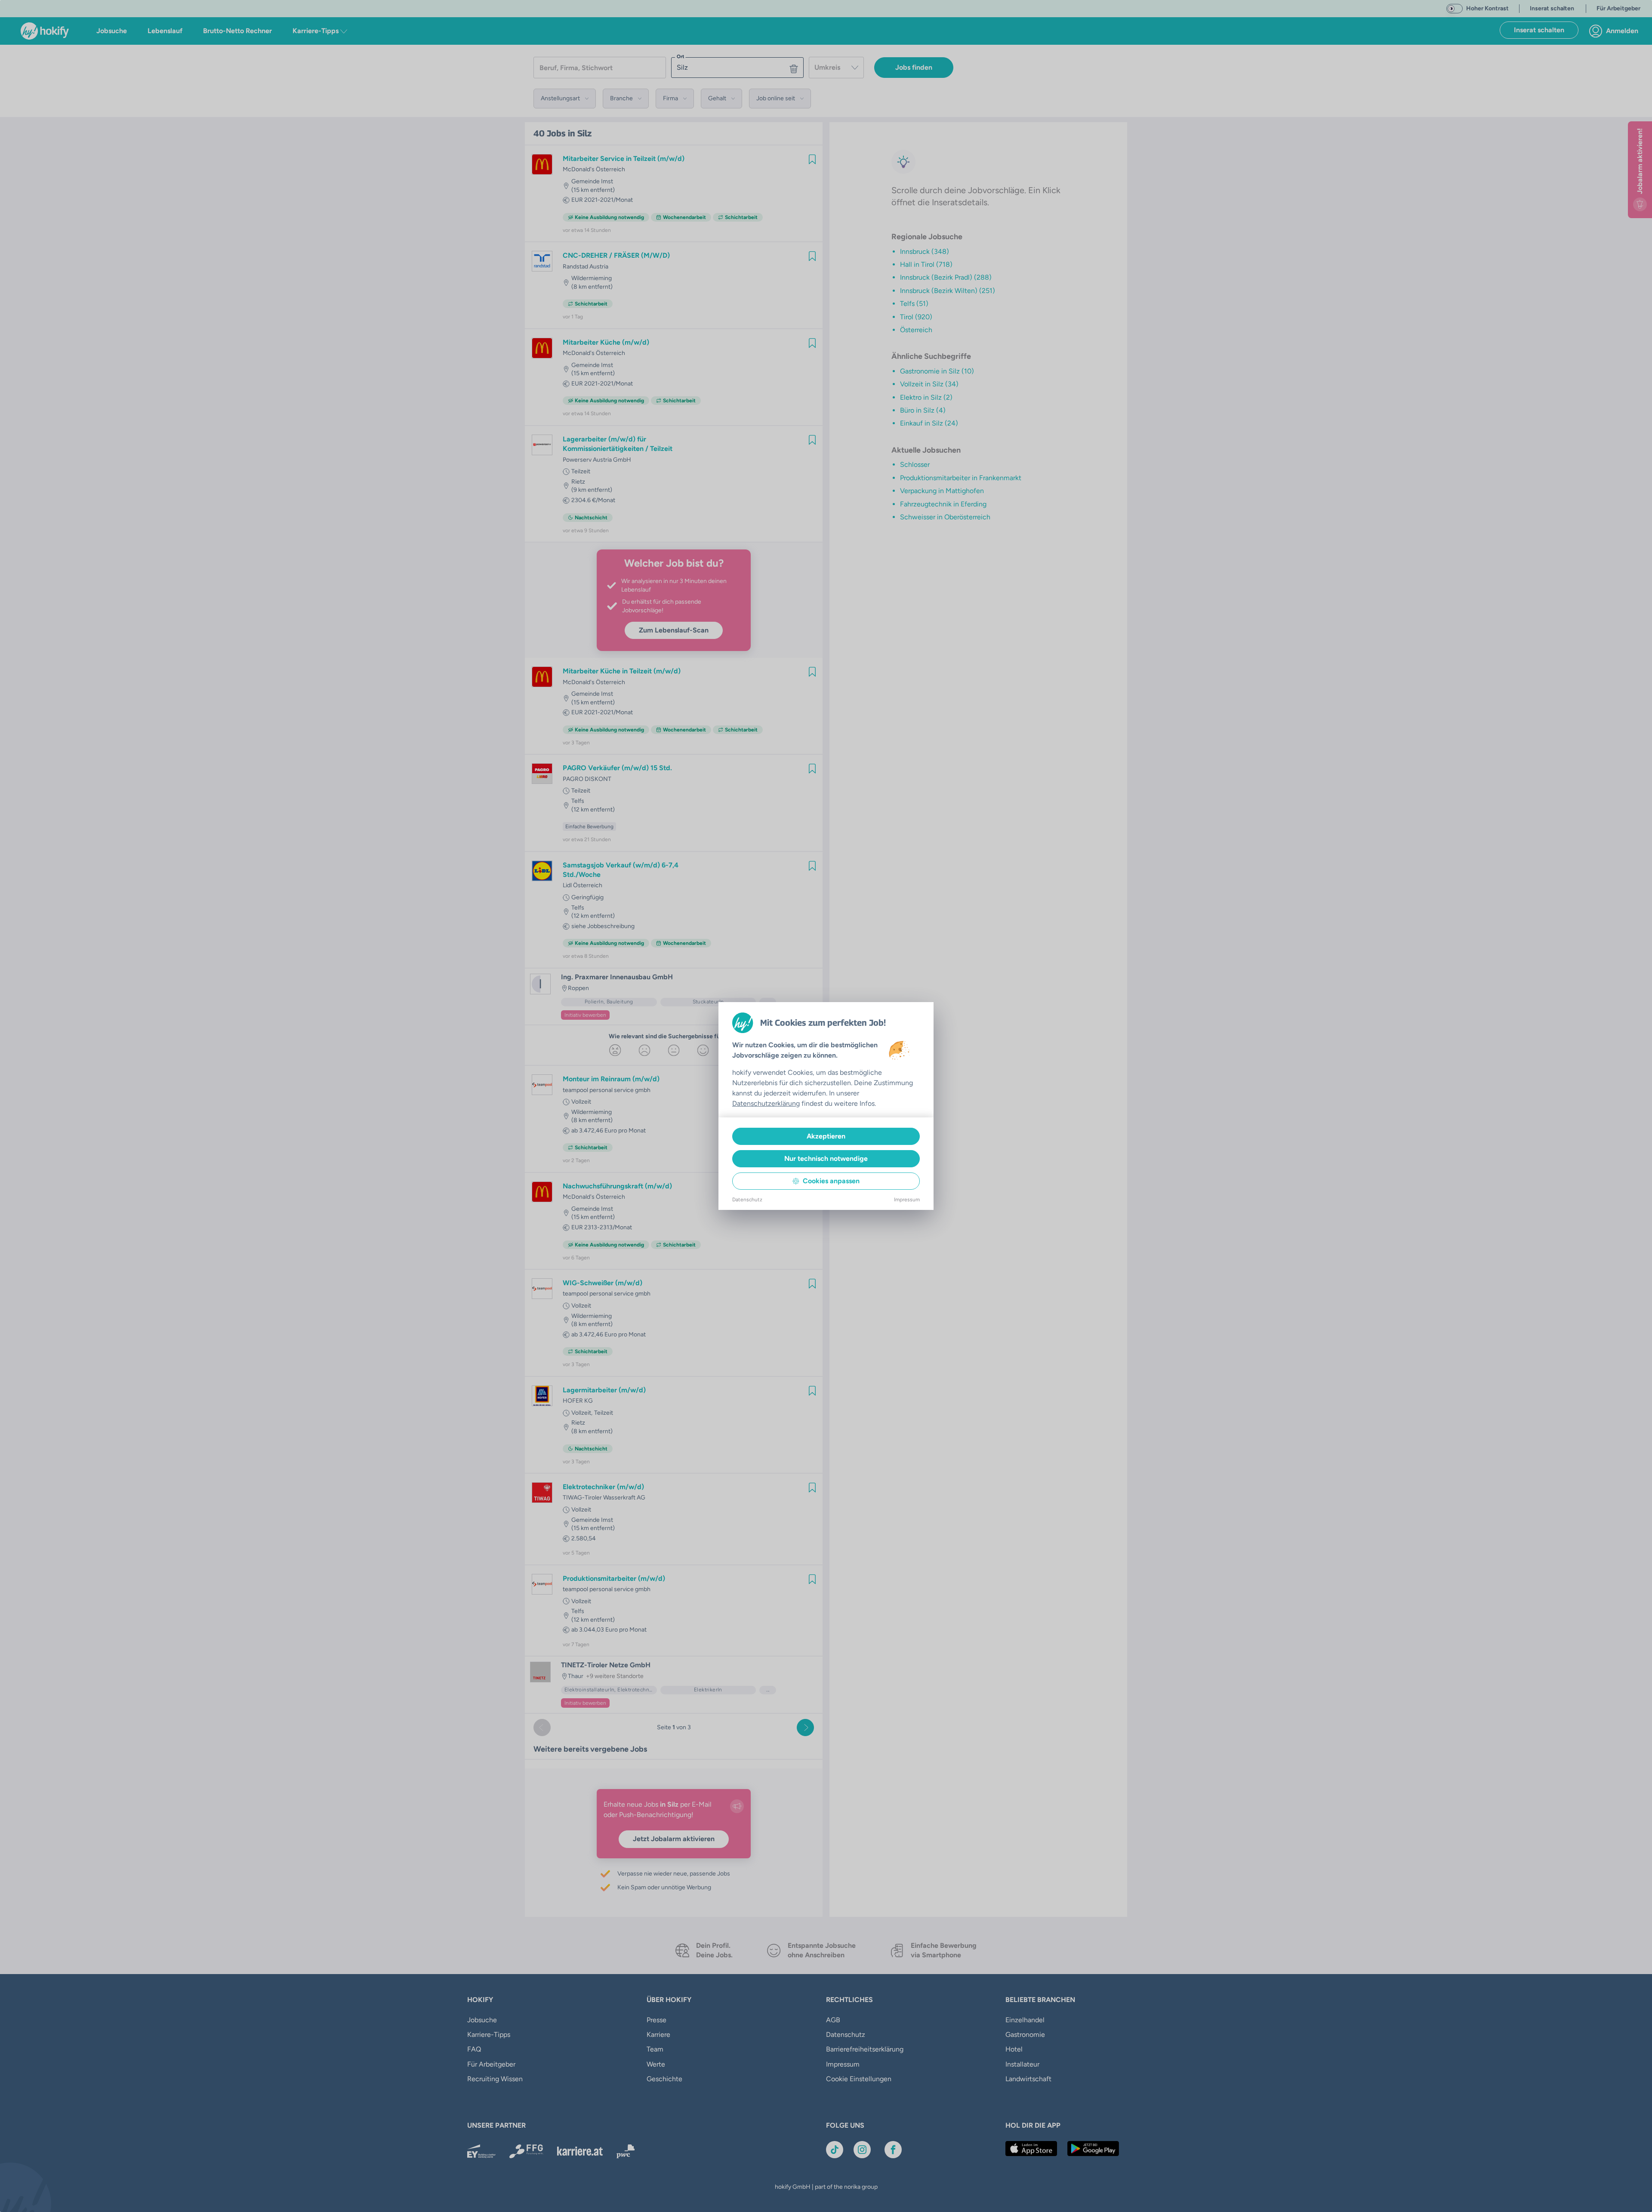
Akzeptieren (826, 1136)
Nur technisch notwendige (826, 1158)
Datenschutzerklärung (766, 1103)
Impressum (907, 1200)
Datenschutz (747, 1200)
